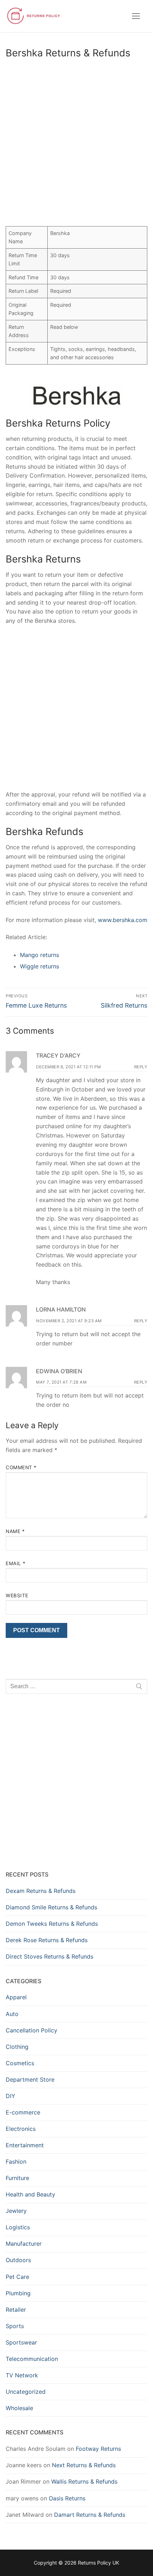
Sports (15, 2326)
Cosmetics (20, 2063)
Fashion (16, 2162)
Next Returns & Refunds (84, 2465)
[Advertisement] (76, 144)
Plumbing (18, 2293)
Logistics (18, 2227)
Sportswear (21, 2342)
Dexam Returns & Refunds (41, 1891)
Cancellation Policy (31, 2030)
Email (16, 1563)
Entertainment (25, 2145)
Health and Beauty (30, 2194)
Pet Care (17, 2277)
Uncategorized (26, 2392)
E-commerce (23, 2112)
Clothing (17, 2047)
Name (15, 1531)
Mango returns (39, 955)
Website (17, 1595)
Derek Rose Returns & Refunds (47, 1940)
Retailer (16, 2310)
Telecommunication (32, 2359)
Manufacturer (24, 2244)
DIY (10, 2096)
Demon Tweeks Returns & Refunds (52, 1924)
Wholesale (19, 2408)
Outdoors (18, 2260)
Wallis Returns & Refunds (84, 2481)
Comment (21, 1467)
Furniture (17, 2178)
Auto (12, 2014)
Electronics (21, 2129)
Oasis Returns (67, 2498)
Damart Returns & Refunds (90, 2515)
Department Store (30, 2079)
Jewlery (16, 2211)
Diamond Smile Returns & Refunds (51, 1907)
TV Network (22, 2375)
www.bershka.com (123, 920)
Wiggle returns (39, 966)
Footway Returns (98, 2449)
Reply (141, 1067)
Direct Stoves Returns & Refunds (49, 1956)
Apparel (16, 1997)
